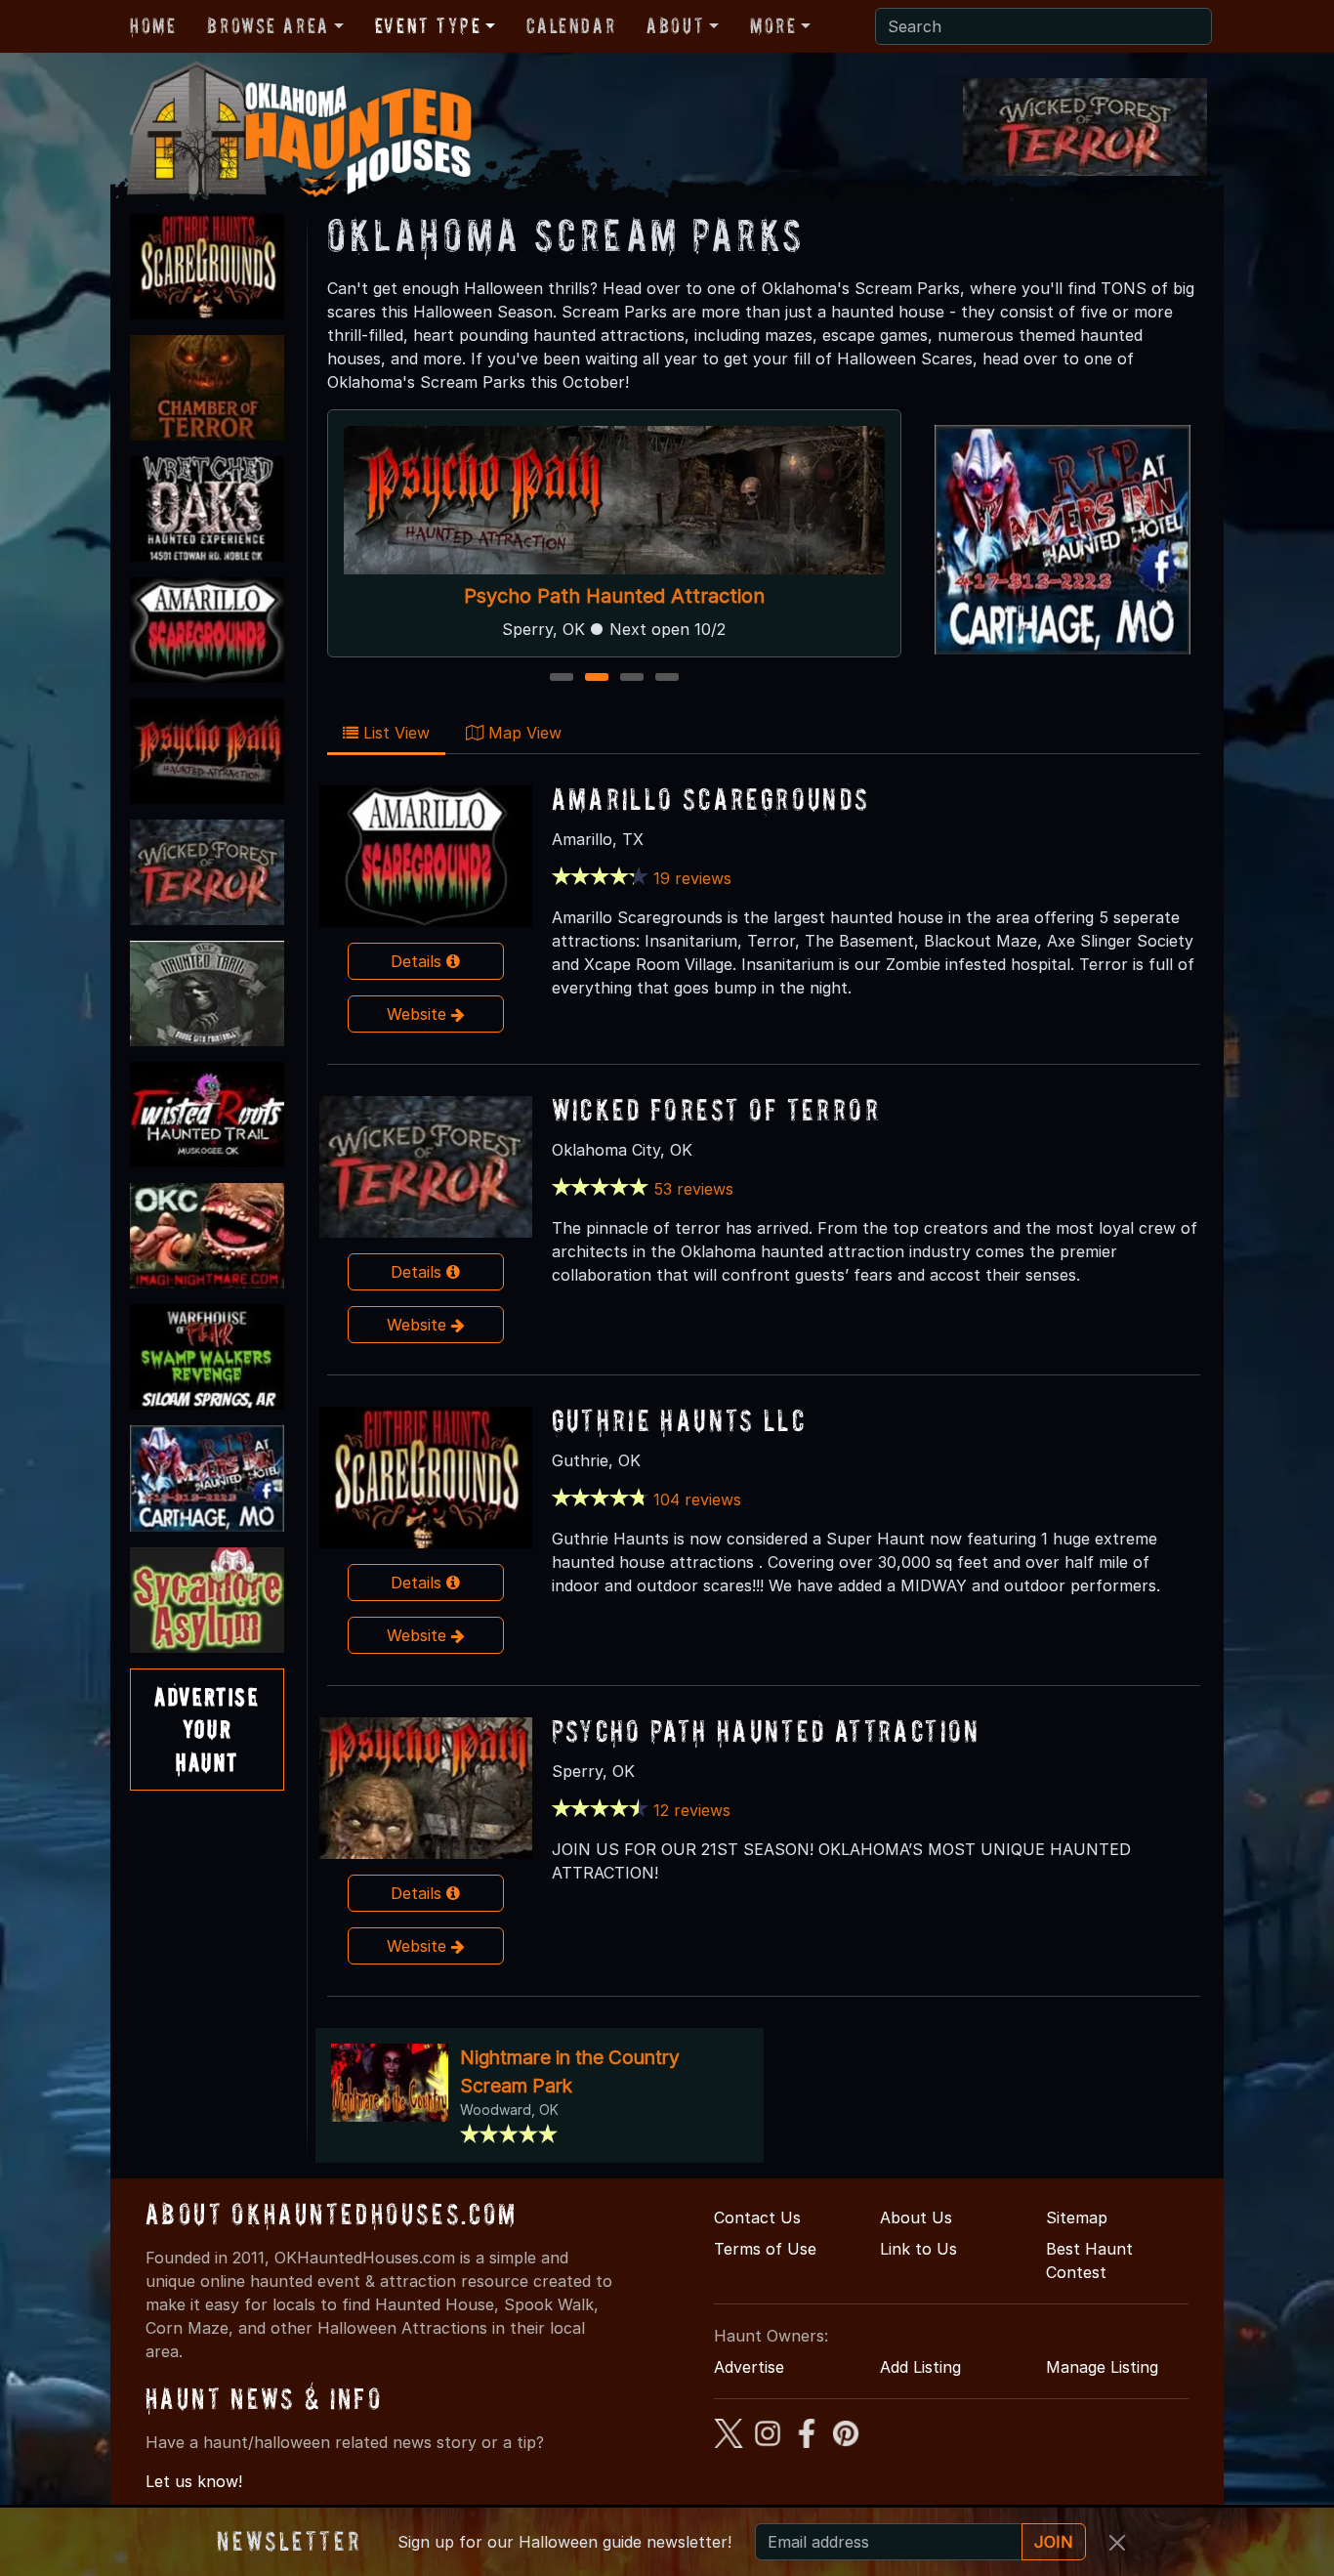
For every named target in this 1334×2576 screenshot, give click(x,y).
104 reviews (697, 1499)
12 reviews (692, 1810)
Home (153, 25)
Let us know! (194, 2481)
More (773, 25)
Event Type (428, 25)
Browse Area (268, 25)
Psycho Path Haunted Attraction (766, 1731)
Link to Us (918, 2249)
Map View (522, 733)
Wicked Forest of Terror (716, 1109)
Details (418, 961)
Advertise (749, 2367)
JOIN (1054, 2542)
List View (394, 733)
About (675, 25)
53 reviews (693, 1189)
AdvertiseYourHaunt (207, 1729)
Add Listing (920, 2367)
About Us (916, 2217)
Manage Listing (1102, 2367)
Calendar (571, 25)
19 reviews (692, 878)
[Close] (1117, 2543)
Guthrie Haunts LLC (679, 1420)
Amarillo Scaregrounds (614, 472)
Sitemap (1077, 2217)
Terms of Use (765, 2249)
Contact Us (757, 2217)
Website (419, 1014)
